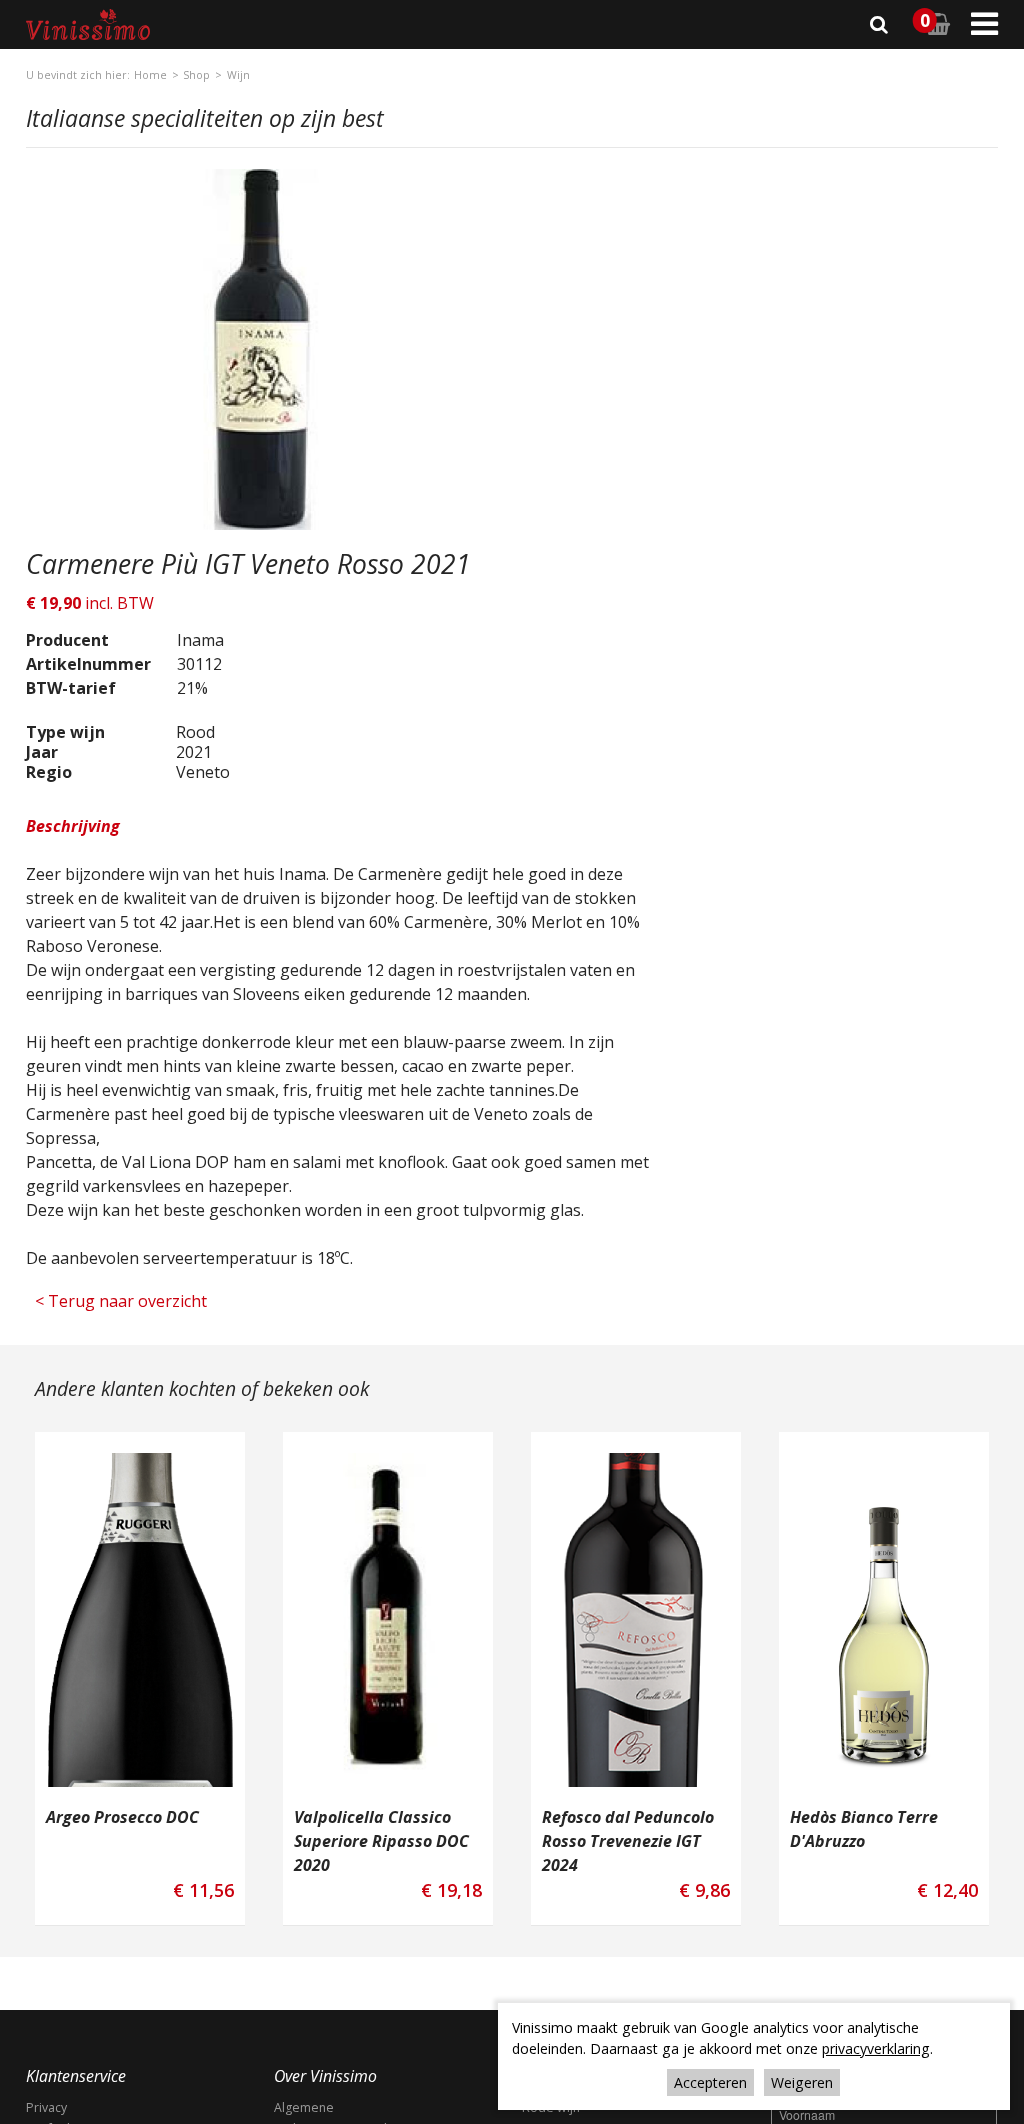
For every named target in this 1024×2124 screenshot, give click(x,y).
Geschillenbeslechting (337, 2091)
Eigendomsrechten (329, 2070)
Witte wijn (550, 1986)
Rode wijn (551, 1965)
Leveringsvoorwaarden (341, 2007)
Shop (196, 75)
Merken (48, 2007)
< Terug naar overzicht (108, 1191)
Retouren (53, 2070)
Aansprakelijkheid (77, 2028)
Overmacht (306, 2028)
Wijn (238, 75)
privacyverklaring (876, 2048)
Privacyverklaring (75, 2091)
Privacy (46, 1965)
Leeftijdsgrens (67, 1986)
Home (150, 75)
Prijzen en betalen (327, 2049)
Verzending (59, 2049)
